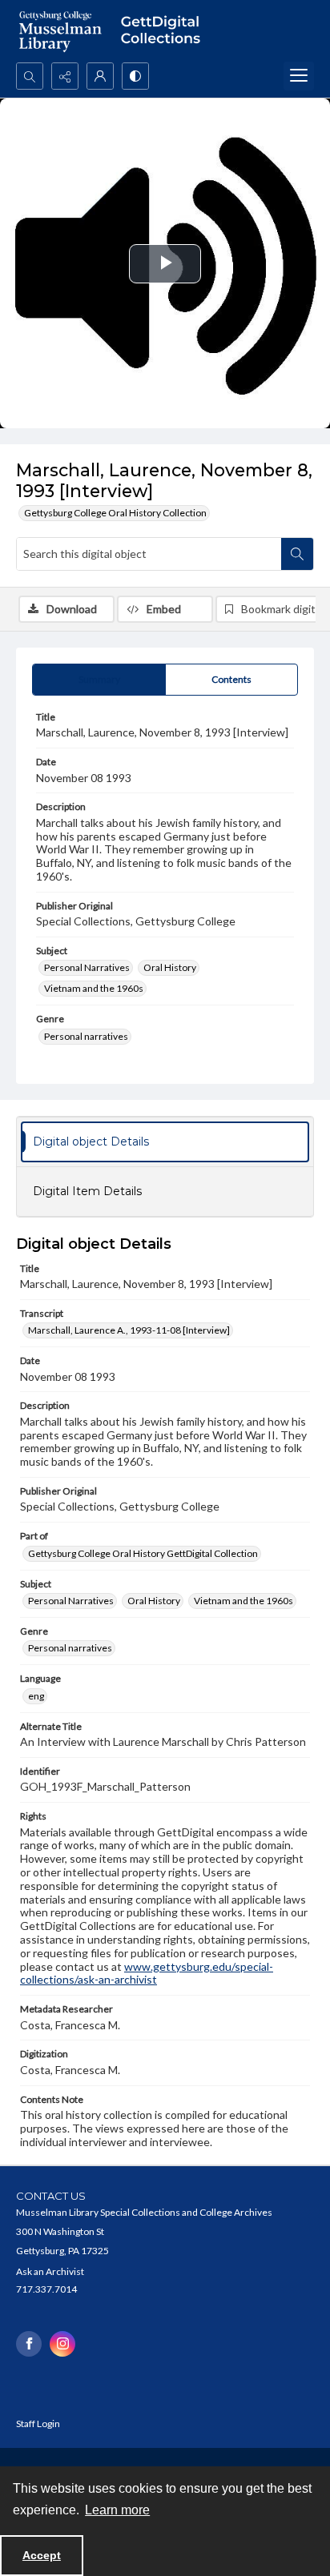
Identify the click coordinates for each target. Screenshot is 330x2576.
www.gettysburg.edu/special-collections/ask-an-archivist (147, 1973)
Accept (42, 2555)
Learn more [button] (117, 2510)
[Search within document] (297, 554)
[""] (165, 31)
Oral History (170, 967)
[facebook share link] (29, 2344)
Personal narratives (86, 1036)
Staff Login (38, 2424)
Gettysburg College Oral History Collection (115, 513)
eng (36, 1696)
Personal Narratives (87, 967)
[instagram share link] (62, 2344)
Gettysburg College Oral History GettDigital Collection (143, 1553)
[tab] (99, 680)
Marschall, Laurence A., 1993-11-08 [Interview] (129, 1330)
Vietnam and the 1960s (94, 988)
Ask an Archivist (50, 2271)
